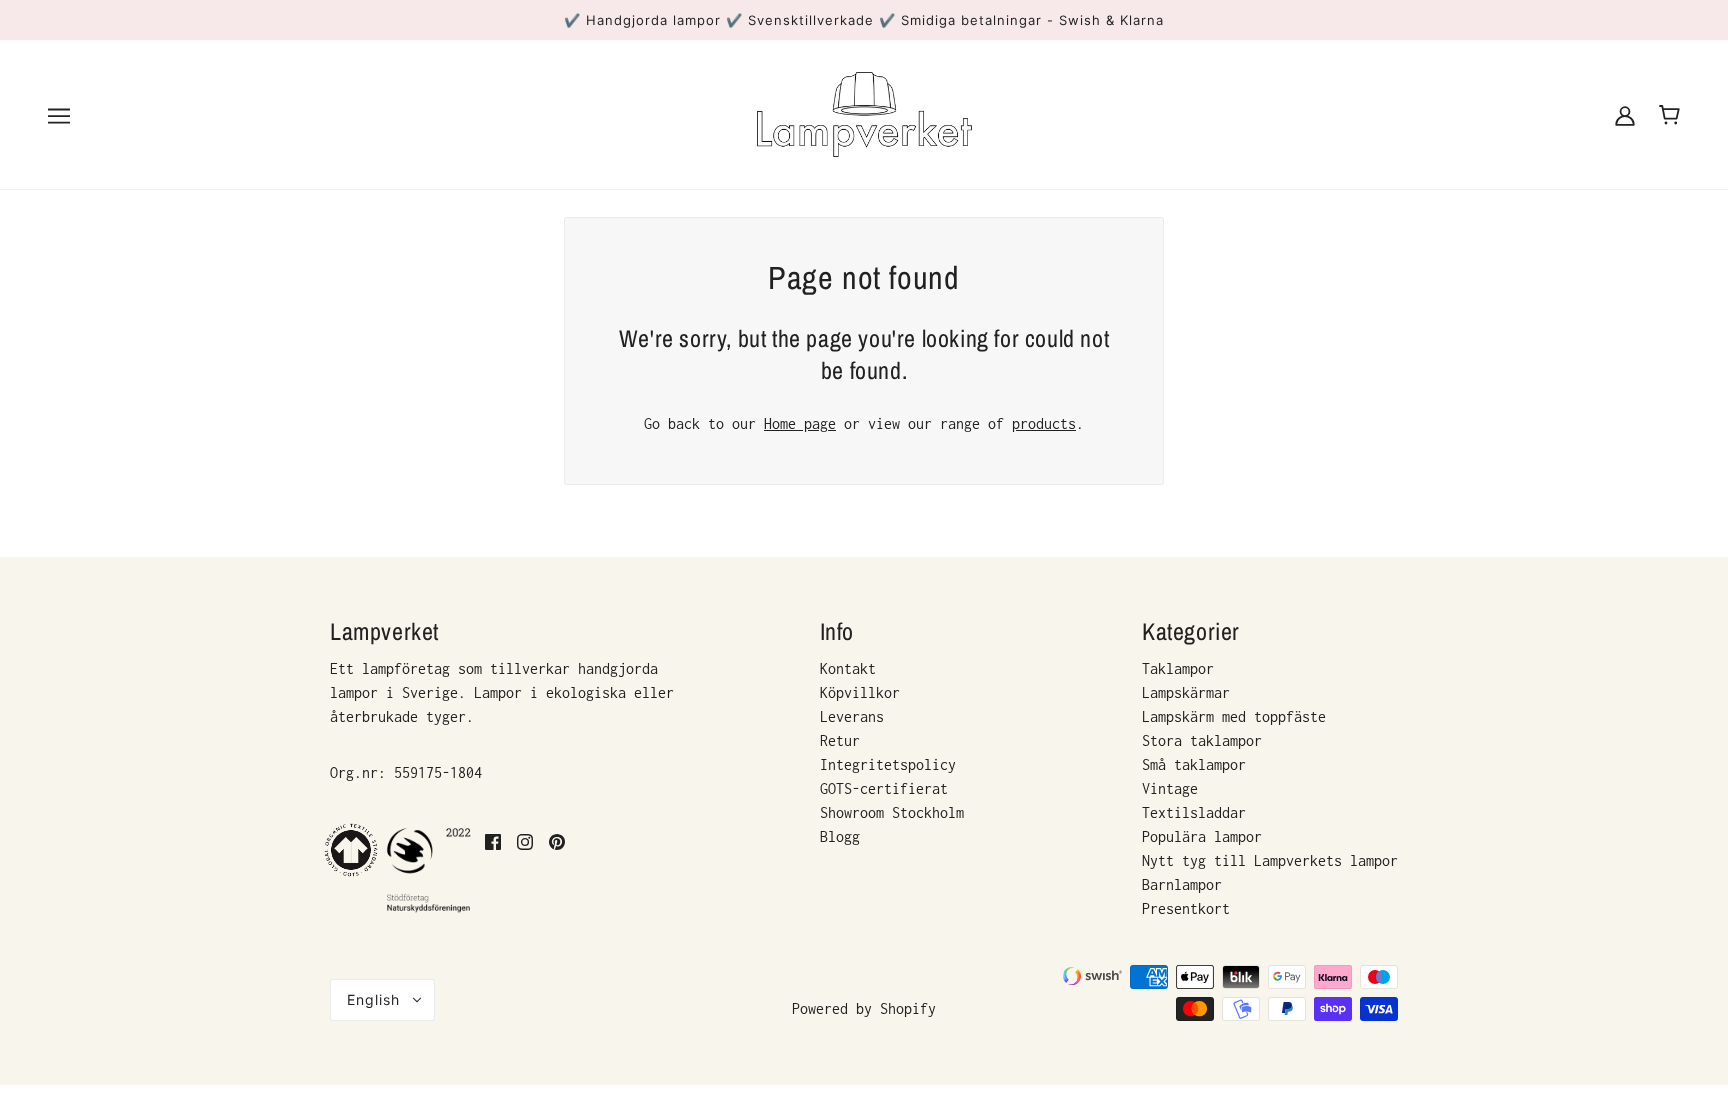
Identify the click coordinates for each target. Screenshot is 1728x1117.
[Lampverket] (864, 112)
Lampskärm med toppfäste (1234, 716)
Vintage (1170, 788)
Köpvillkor (860, 692)
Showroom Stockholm (892, 812)
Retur (840, 740)
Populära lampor (1202, 836)
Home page (800, 423)
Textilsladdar (1194, 812)
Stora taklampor (1202, 740)
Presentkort (1186, 908)
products (1044, 423)
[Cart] (1669, 115)
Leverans (852, 716)
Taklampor (1178, 668)
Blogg (840, 836)
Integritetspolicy (888, 764)
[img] (493, 869)
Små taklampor (1194, 764)
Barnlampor (1182, 884)
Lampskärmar (1186, 692)
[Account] (1625, 114)
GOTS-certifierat (884, 788)
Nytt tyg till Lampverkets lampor (1270, 860)
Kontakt (848, 668)
